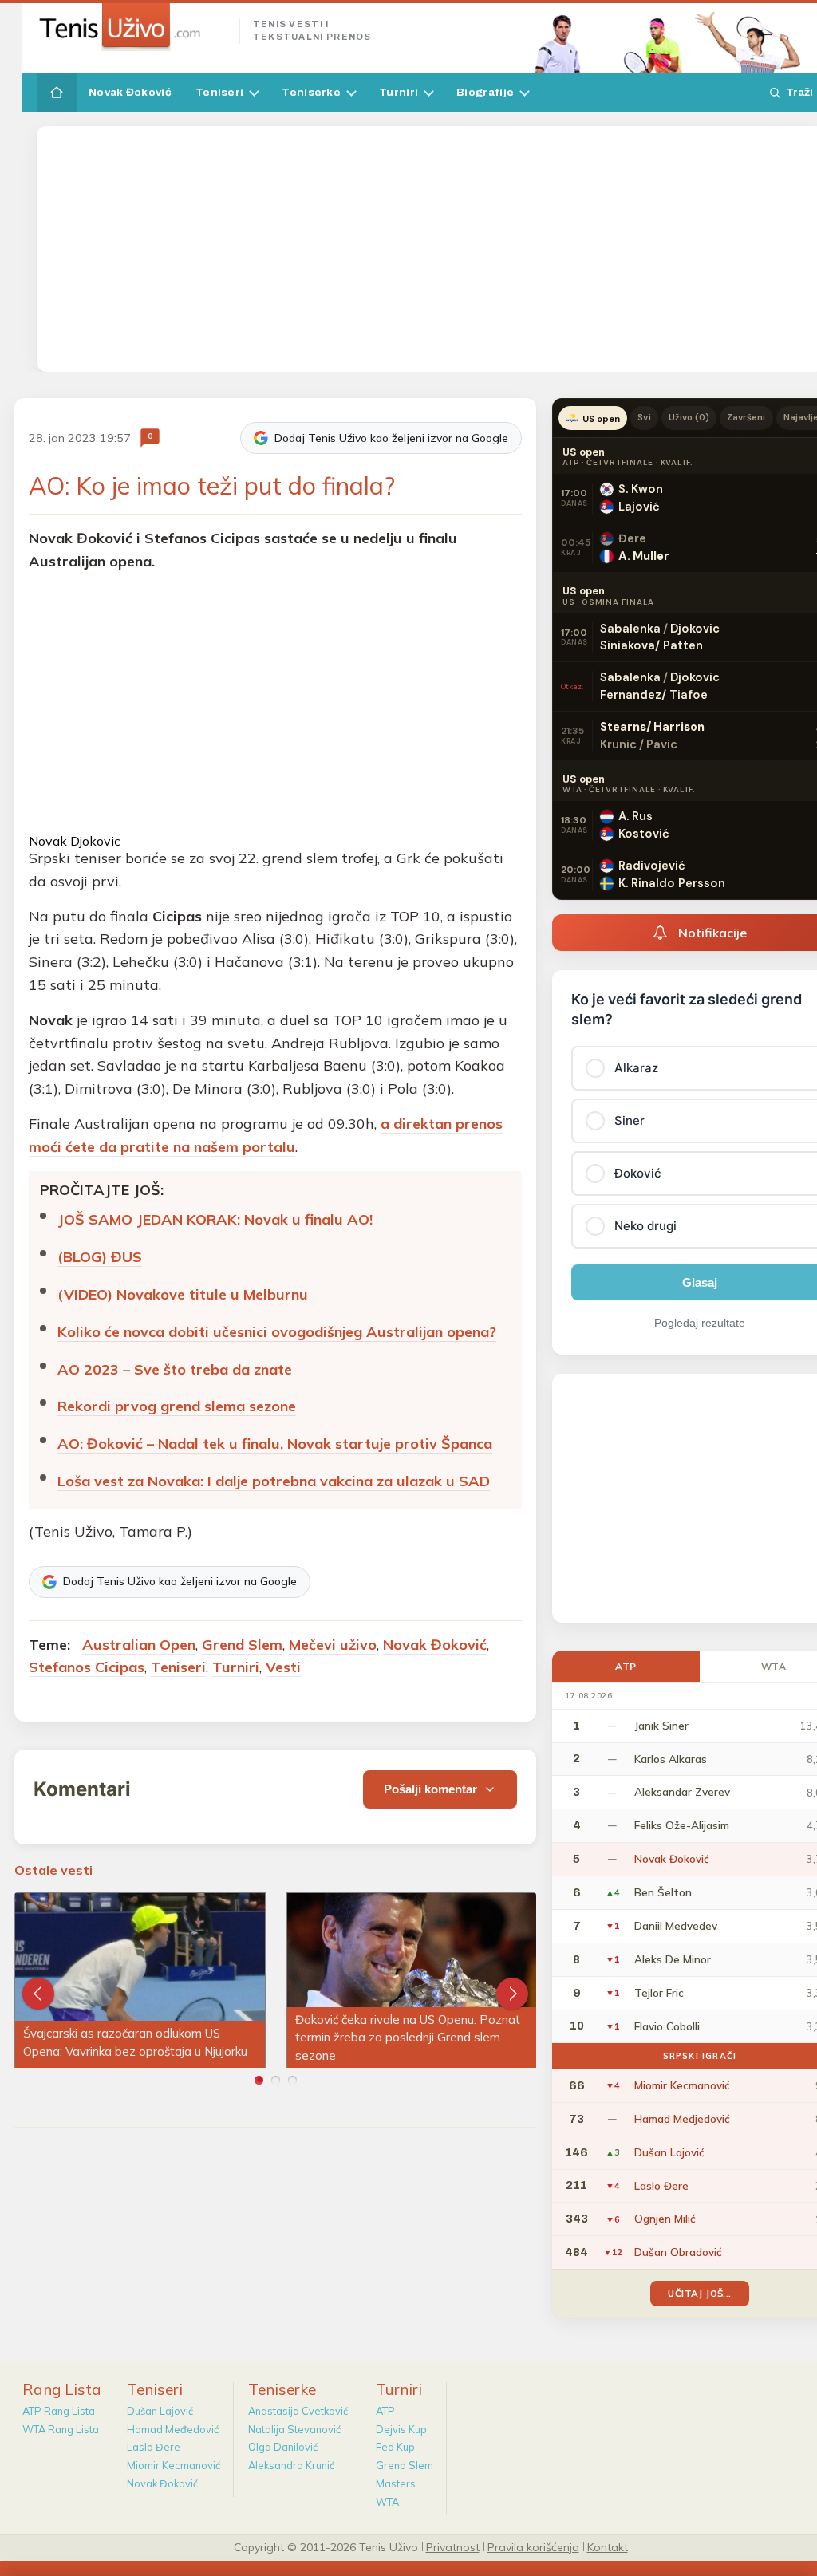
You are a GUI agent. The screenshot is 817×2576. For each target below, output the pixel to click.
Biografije (485, 92)
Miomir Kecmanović (174, 2465)
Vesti (283, 1667)
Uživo (689, 417)
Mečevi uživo (333, 1645)
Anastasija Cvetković (298, 2411)
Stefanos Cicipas (87, 1667)
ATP (626, 1666)
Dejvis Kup (401, 2429)
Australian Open (139, 1645)
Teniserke (311, 92)
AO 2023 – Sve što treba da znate (175, 1369)
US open (601, 419)
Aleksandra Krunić (291, 2465)
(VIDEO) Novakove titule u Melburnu (183, 1294)
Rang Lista (62, 2389)
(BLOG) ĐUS (100, 1257)
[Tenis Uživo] (131, 27)
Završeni (746, 417)
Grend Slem (242, 1645)
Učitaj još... (699, 2293)
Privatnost (453, 2546)
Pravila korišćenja (533, 2546)
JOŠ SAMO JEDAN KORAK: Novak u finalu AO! (215, 1219)
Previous (38, 1994)
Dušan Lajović (160, 2411)
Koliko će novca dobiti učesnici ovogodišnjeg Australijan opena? (277, 1332)
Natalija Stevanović (294, 2429)
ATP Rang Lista (59, 2411)
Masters (396, 2483)
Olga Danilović (283, 2447)
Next (512, 1994)
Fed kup (395, 2447)
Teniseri (219, 92)
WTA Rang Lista (61, 2429)
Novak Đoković (130, 92)
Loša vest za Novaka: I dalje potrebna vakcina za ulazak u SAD (274, 1481)
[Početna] (57, 93)
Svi (644, 417)
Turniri (399, 92)
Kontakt (608, 2546)
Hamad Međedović (173, 2429)
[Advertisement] (431, 249)
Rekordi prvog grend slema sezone (177, 1406)
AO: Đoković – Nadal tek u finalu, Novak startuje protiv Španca (275, 1444)
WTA (387, 2502)
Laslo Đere (154, 2447)
